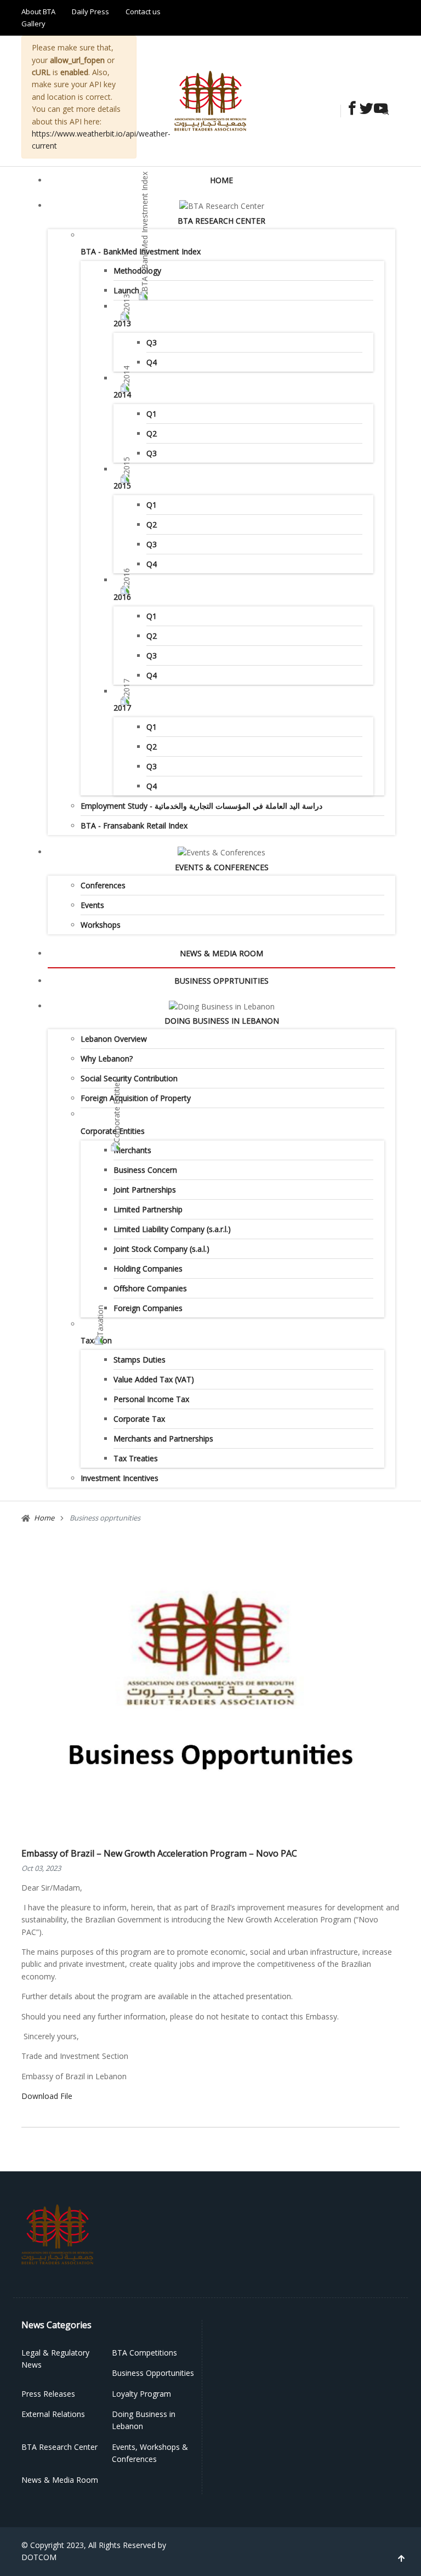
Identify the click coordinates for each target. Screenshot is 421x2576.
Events (92, 905)
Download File (47, 2096)
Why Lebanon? (107, 1059)
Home (221, 180)
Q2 (152, 433)
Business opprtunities (221, 981)
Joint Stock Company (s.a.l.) (161, 1249)
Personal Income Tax (151, 1399)
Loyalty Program (141, 2394)
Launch (126, 290)
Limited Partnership (148, 1209)
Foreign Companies (148, 1308)
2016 (122, 597)
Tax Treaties (136, 1458)
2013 (122, 323)
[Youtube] (378, 109)
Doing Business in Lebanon (222, 1021)
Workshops (101, 925)
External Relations (53, 2414)
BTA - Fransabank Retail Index (134, 825)
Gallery (33, 24)
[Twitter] (363, 109)
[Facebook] (349, 109)
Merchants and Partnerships (163, 1439)
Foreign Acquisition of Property (136, 1098)
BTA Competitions (144, 2353)
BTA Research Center (221, 221)
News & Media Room (221, 953)
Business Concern (145, 1170)
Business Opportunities (153, 2373)
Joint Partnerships (145, 1190)
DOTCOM (39, 2557)
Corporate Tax (139, 1419)
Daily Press (90, 12)
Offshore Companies (150, 1288)
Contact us (143, 12)
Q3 (152, 342)
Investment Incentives (120, 1478)
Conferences (103, 885)
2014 (122, 395)
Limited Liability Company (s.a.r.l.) (172, 1229)
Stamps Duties (140, 1360)
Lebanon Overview (114, 1039)
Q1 (152, 414)
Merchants (132, 1150)
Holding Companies (148, 1269)
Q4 (152, 362)
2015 (122, 486)
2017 (122, 708)
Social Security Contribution (129, 1078)
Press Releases (48, 2394)
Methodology (137, 271)
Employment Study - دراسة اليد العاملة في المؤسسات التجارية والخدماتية (201, 806)
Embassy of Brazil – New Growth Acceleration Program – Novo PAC (159, 1853)
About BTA (38, 12)
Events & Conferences (222, 867)
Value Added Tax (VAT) (154, 1379)
